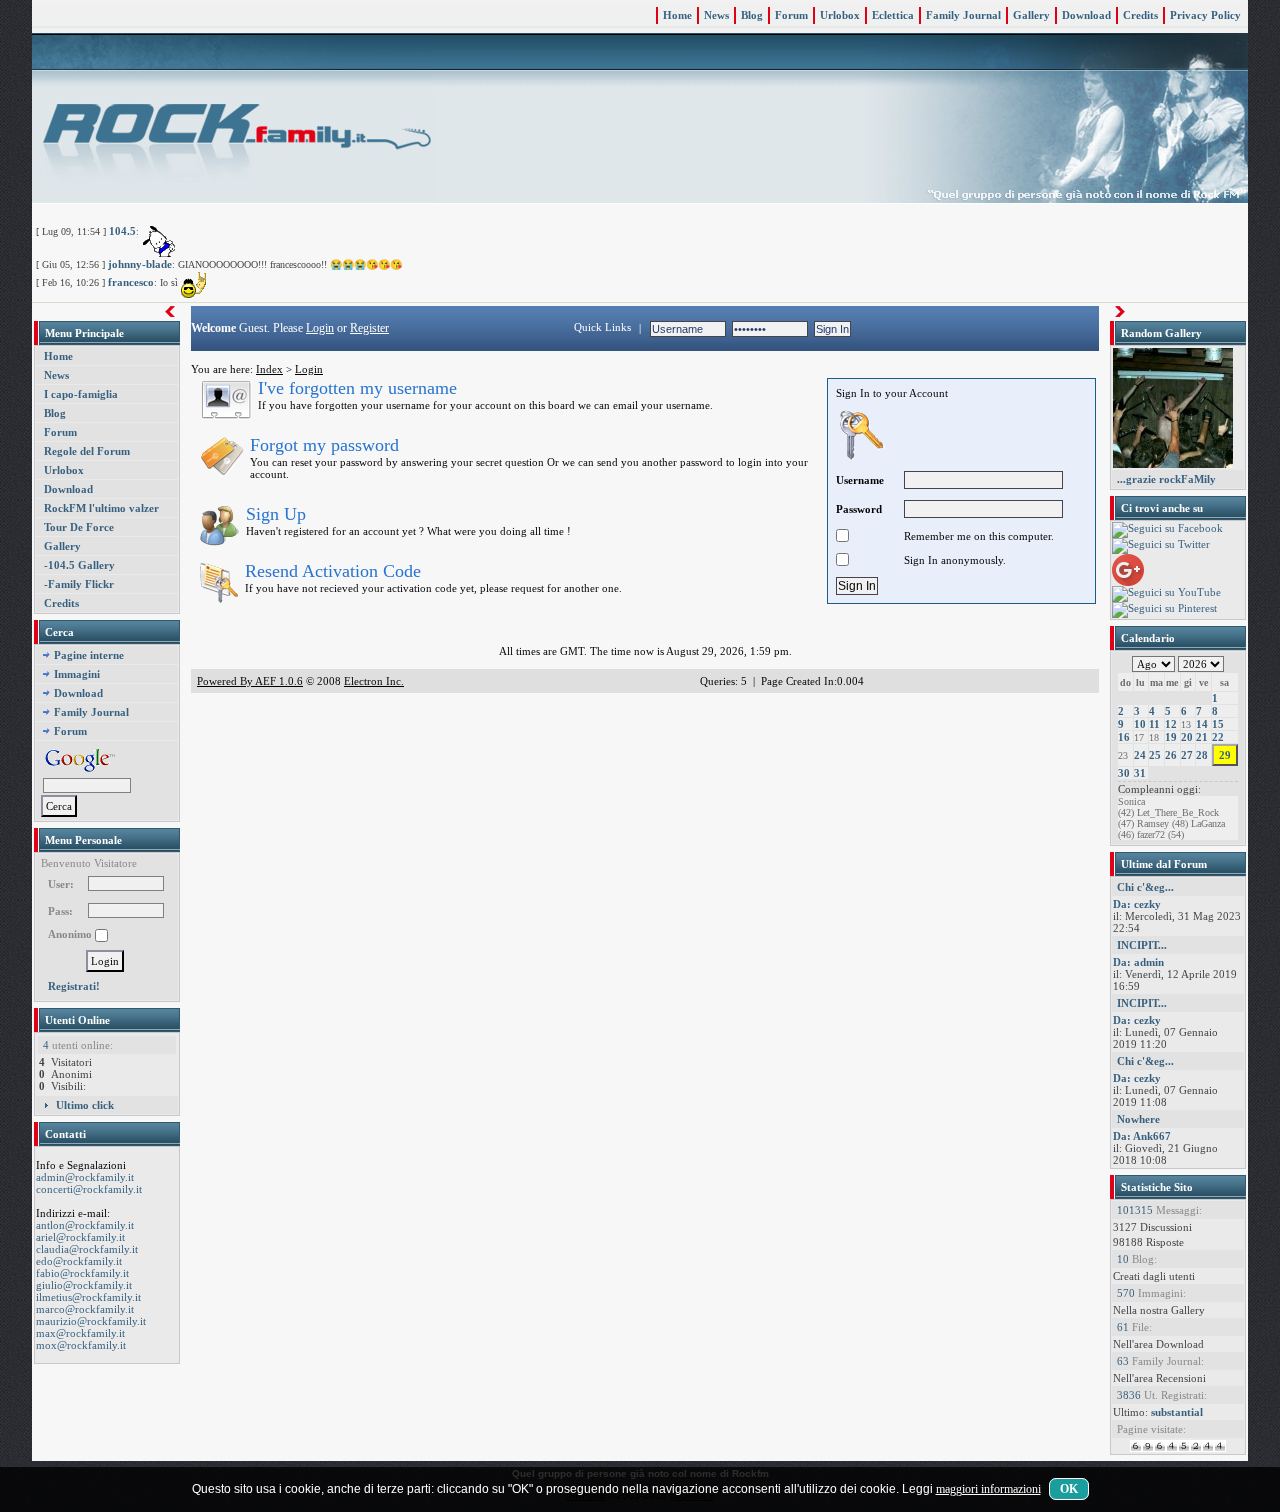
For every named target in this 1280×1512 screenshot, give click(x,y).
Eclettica (893, 15)
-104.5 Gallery (79, 565)
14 (1202, 724)
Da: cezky (1137, 904)
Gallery (1031, 15)
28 (1202, 755)
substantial (1177, 1412)
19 (1171, 737)
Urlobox (840, 15)
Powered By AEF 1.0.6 (250, 681)
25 (1155, 755)
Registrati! (74, 986)
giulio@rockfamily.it (84, 1285)
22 (1218, 737)
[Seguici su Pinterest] (1164, 609)
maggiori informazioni (988, 1489)
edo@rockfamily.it (79, 1261)
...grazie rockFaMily (1166, 479)
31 (1140, 773)
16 (1124, 737)
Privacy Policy (1205, 15)
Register (369, 328)
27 (1187, 755)
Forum (791, 15)
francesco (131, 282)
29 (1225, 755)
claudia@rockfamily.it (87, 1249)
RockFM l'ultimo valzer (101, 508)
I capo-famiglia (81, 394)
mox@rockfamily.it (81, 1345)
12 (1171, 724)
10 (1140, 724)
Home (677, 15)
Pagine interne (89, 655)
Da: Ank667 (1142, 1136)
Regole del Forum (87, 451)
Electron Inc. (374, 681)
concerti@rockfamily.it (89, 1189)
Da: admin (1138, 962)
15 (1218, 724)
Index (269, 369)
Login (320, 328)
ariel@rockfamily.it (80, 1237)
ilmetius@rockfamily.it (88, 1297)
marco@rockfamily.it (85, 1309)
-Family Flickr (79, 584)
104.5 (122, 231)
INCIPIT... (1142, 945)
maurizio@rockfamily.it (91, 1321)
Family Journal (963, 15)
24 (1140, 755)
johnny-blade (140, 264)
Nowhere (1138, 1119)
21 (1202, 737)
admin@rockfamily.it (85, 1177)
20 (1187, 737)
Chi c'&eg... (1145, 887)
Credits (1140, 15)
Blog (752, 15)
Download (1086, 15)
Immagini (77, 674)
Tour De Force (79, 527)
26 (1171, 755)
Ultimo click (85, 1105)
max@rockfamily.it (80, 1333)
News (716, 15)
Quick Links (602, 327)
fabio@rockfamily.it (82, 1273)
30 (1124, 773)
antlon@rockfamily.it (85, 1225)
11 (1154, 724)
